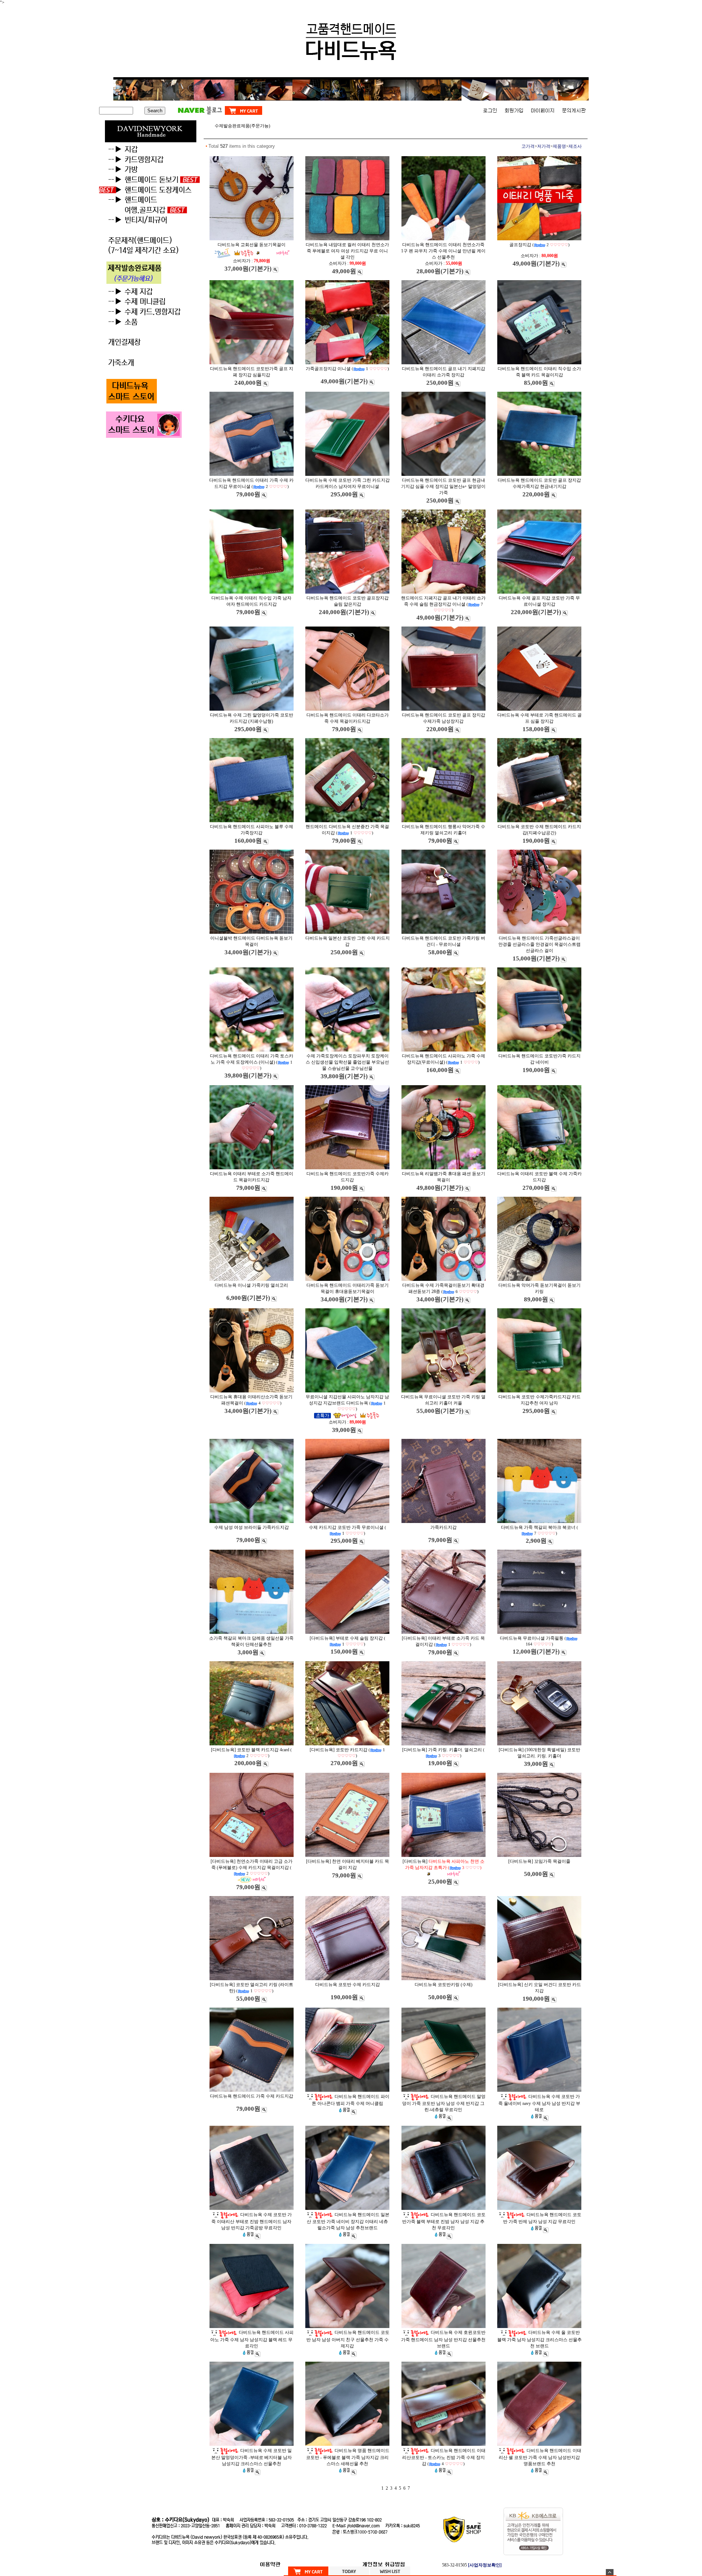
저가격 (544, 146)
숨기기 (610, 2572)
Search (155, 111)
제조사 (575, 146)
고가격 (528, 146)
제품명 (559, 146)
